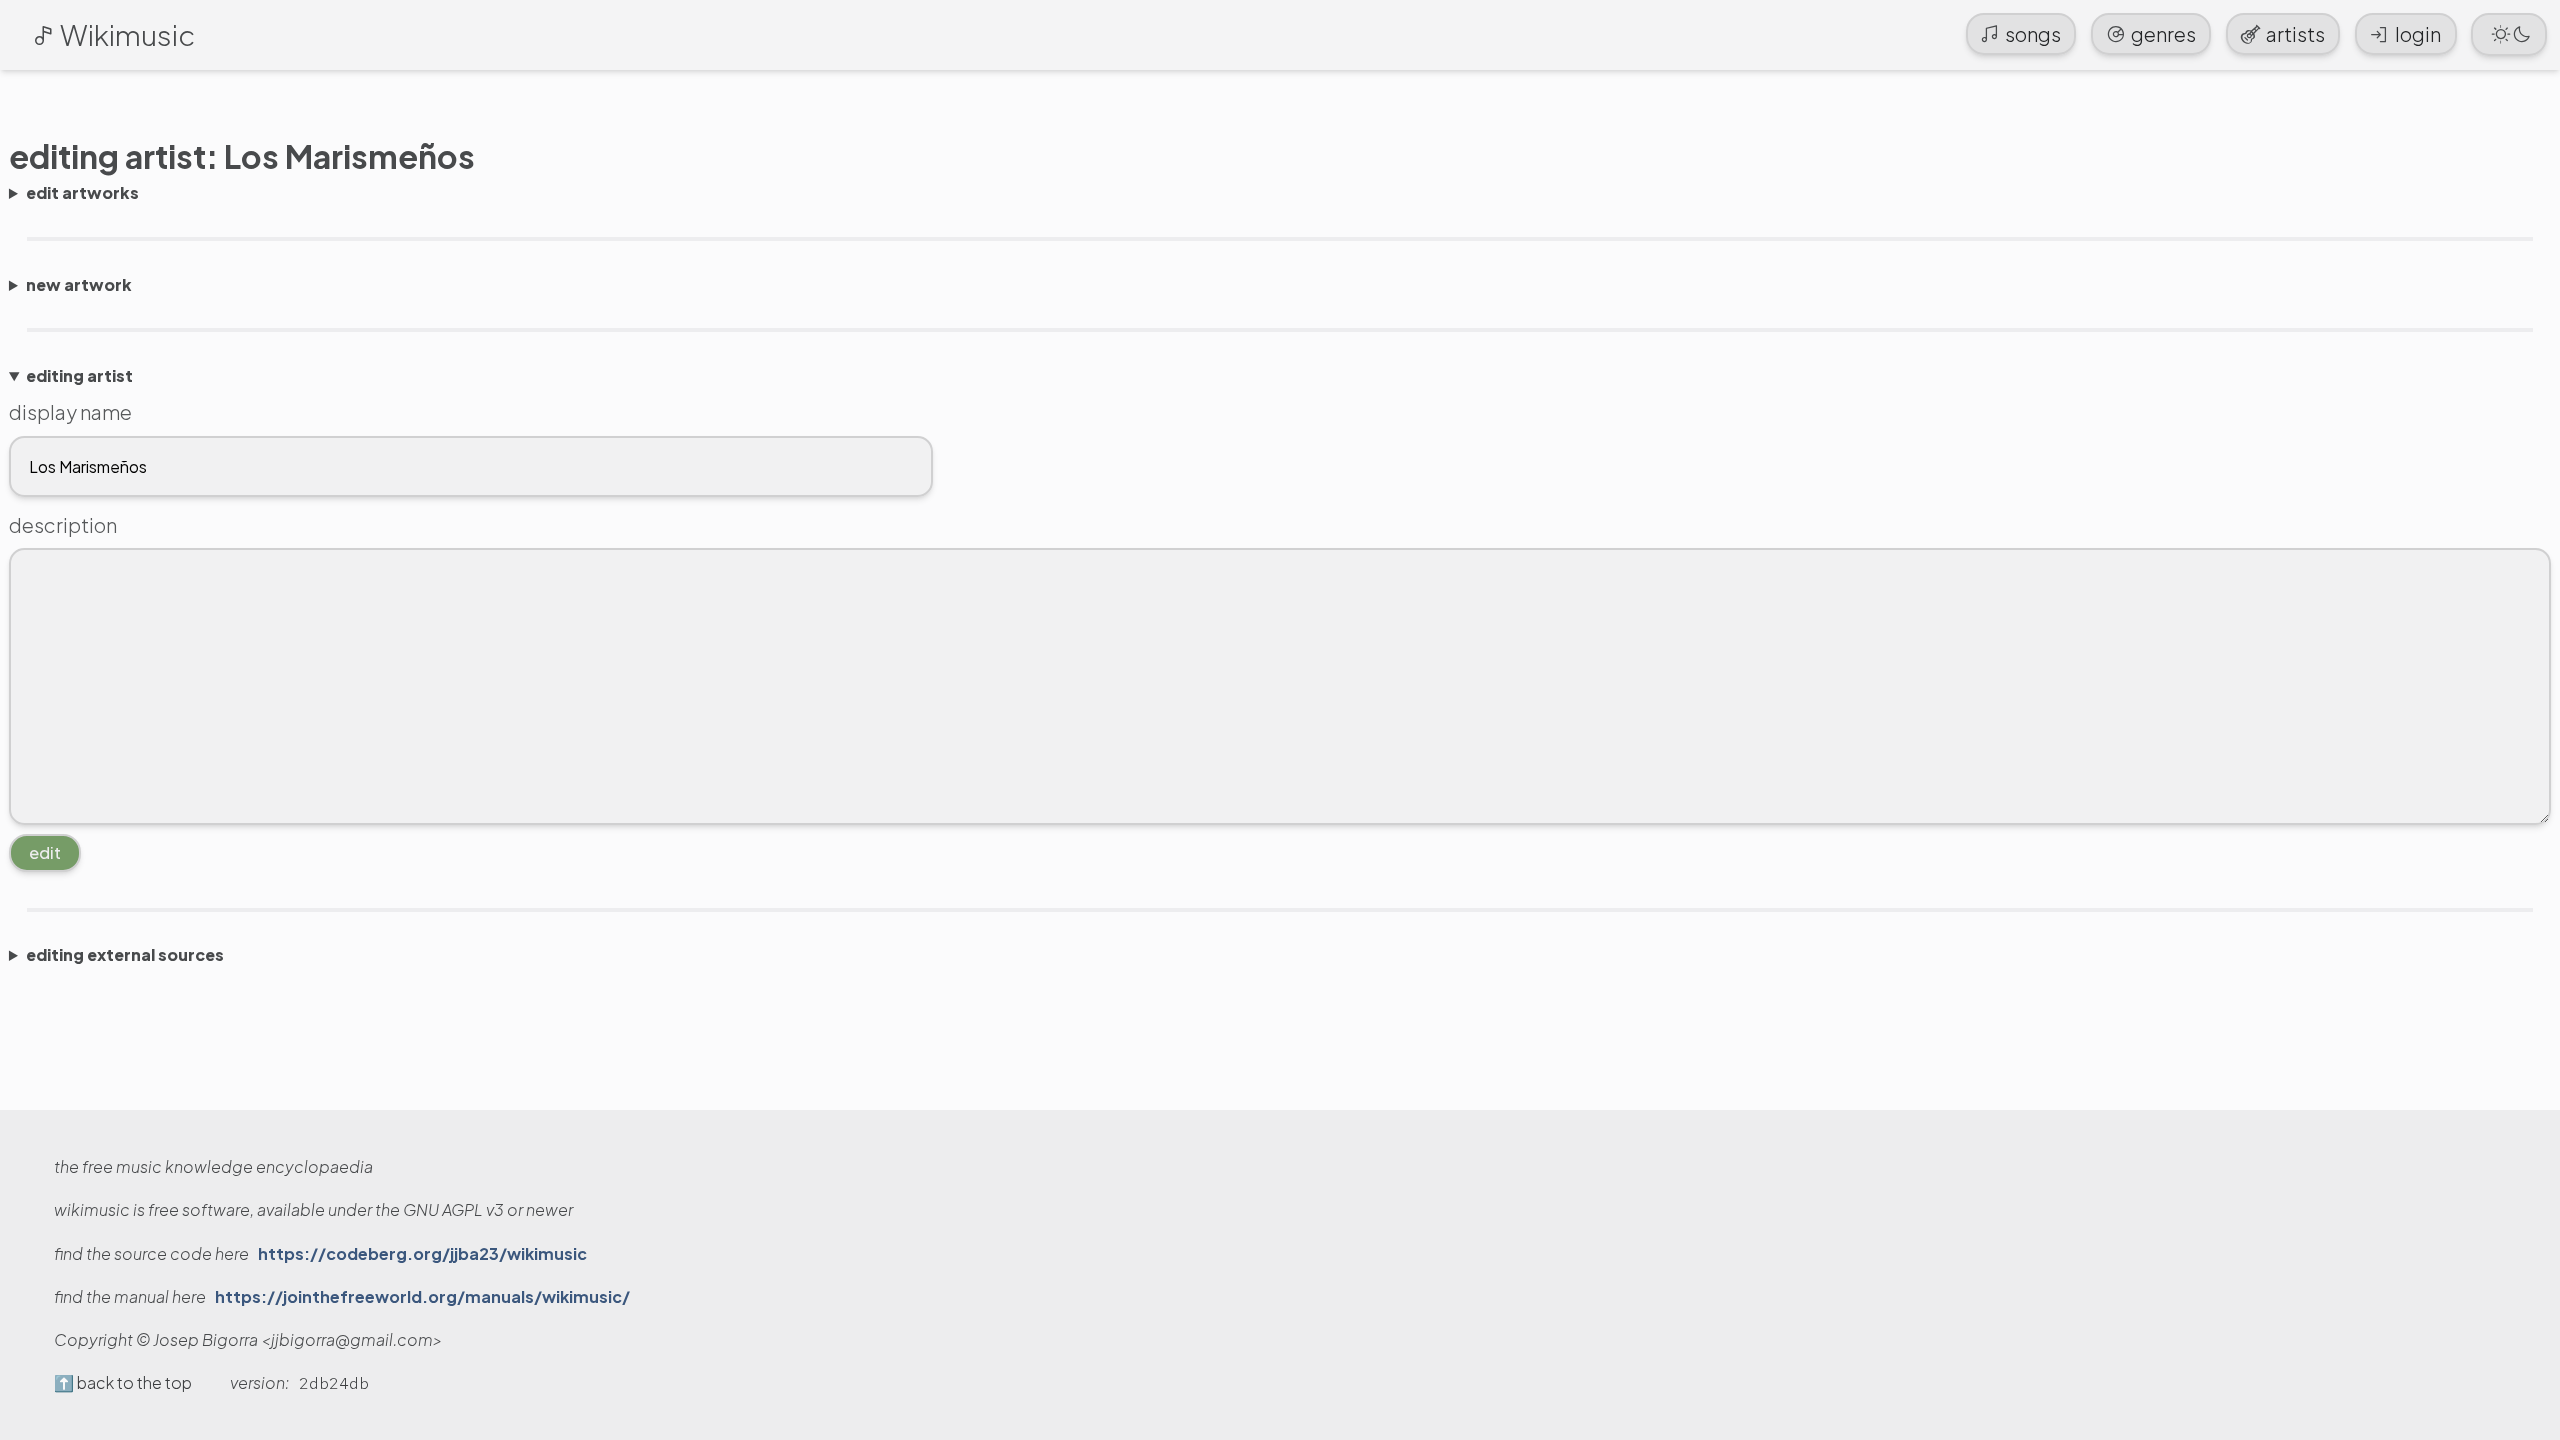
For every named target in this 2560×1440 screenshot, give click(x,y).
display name (70, 411)
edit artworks (82, 193)
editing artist (79, 376)
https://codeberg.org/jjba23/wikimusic (422, 1254)
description (63, 524)
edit (45, 852)
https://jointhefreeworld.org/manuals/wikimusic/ (422, 1297)
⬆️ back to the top (123, 1383)
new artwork (79, 285)
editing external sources (125, 955)
